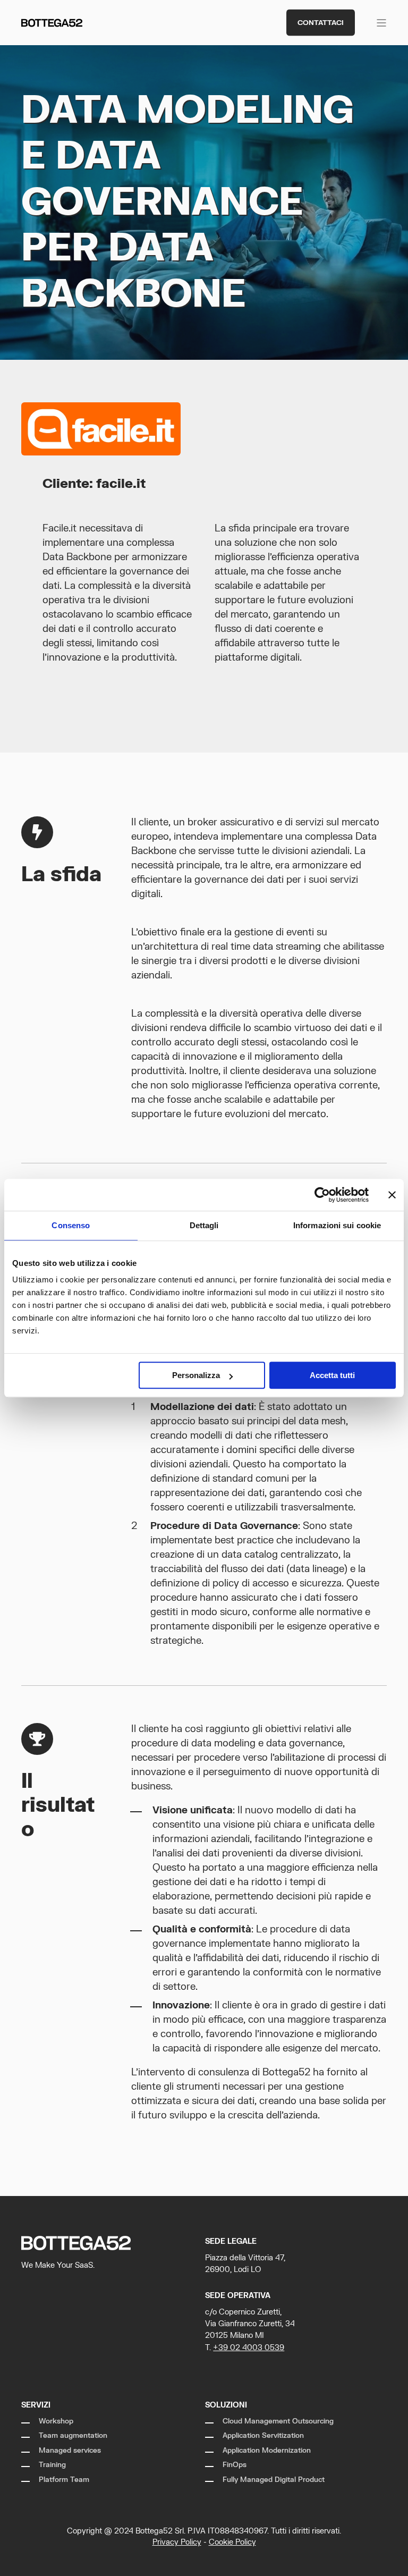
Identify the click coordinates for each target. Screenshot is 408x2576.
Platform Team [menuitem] (64, 2480)
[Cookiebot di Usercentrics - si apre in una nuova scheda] (322, 1195)
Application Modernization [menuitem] (267, 2451)
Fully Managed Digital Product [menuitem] (274, 2480)
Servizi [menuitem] (36, 2405)
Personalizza (196, 1375)
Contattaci (321, 22)
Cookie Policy (232, 2542)
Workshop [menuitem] (56, 2421)
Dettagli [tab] (204, 1225)
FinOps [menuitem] (235, 2465)
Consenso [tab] (71, 1225)
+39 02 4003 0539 (249, 2348)
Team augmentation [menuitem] (73, 2436)
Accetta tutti (332, 1375)
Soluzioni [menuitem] (226, 2405)
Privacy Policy (177, 2542)
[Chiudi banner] (392, 1195)
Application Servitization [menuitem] (263, 2436)
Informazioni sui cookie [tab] (337, 1225)
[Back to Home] (52, 23)
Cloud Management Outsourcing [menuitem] (278, 2421)
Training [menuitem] (52, 2465)
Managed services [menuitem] (70, 2451)
